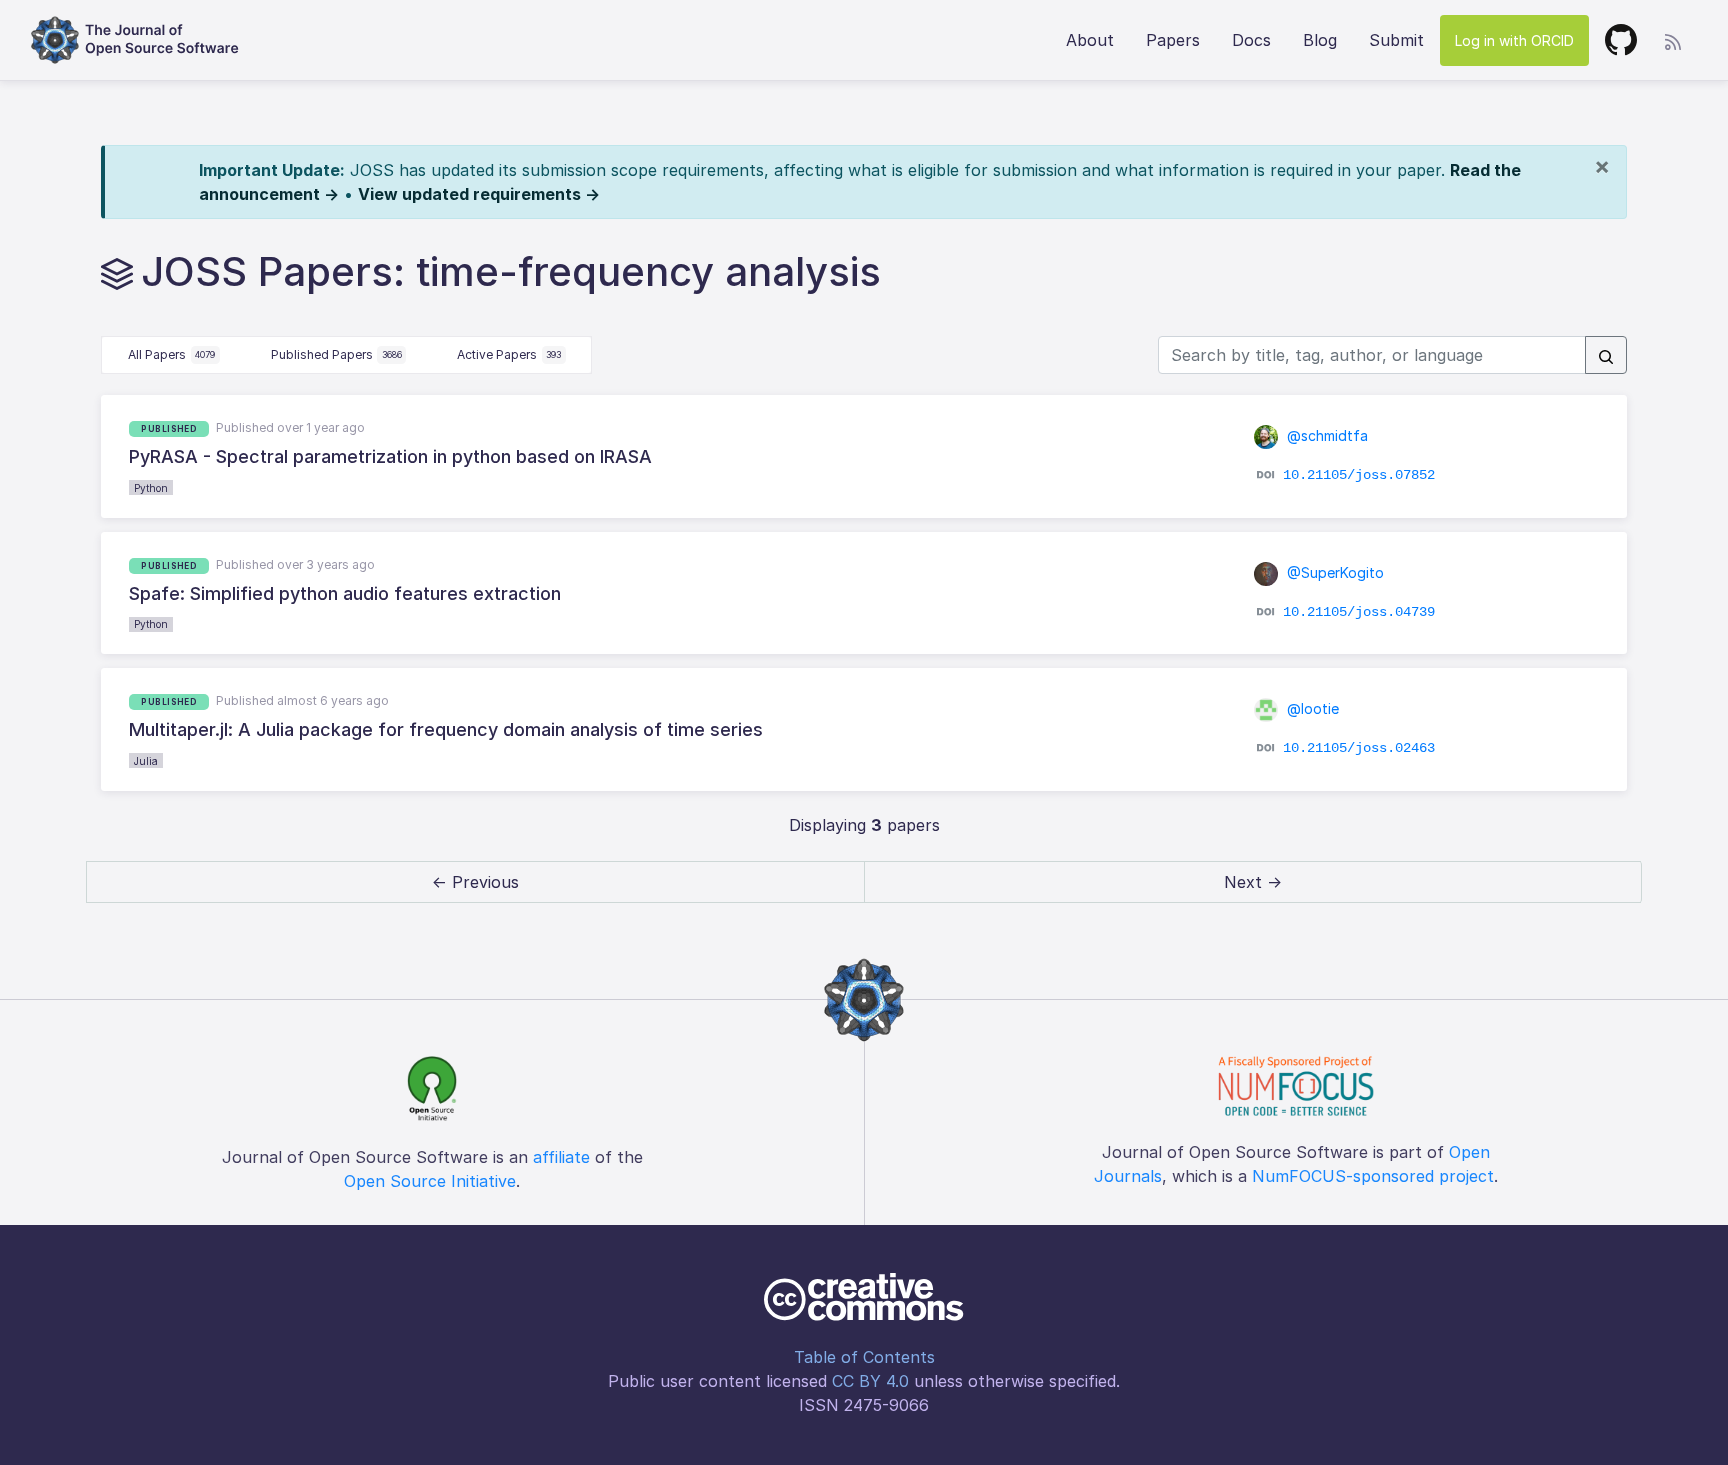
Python (151, 488)
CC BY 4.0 (870, 1381)
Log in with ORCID (1514, 40)
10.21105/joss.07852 (1359, 475)
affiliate (561, 1157)
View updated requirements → (479, 194)
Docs (1251, 40)
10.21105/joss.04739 (1359, 612)
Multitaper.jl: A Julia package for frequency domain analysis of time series (446, 729)
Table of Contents (864, 1357)
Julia (146, 761)
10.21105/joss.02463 (1359, 748)
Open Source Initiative (430, 1181)
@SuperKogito (1333, 572)
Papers (1173, 40)
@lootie (1311, 708)
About (1090, 40)
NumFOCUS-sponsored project (1373, 1176)
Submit (1396, 40)
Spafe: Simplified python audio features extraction (345, 593)
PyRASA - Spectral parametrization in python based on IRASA (390, 456)
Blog (1320, 40)
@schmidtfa (1325, 435)
